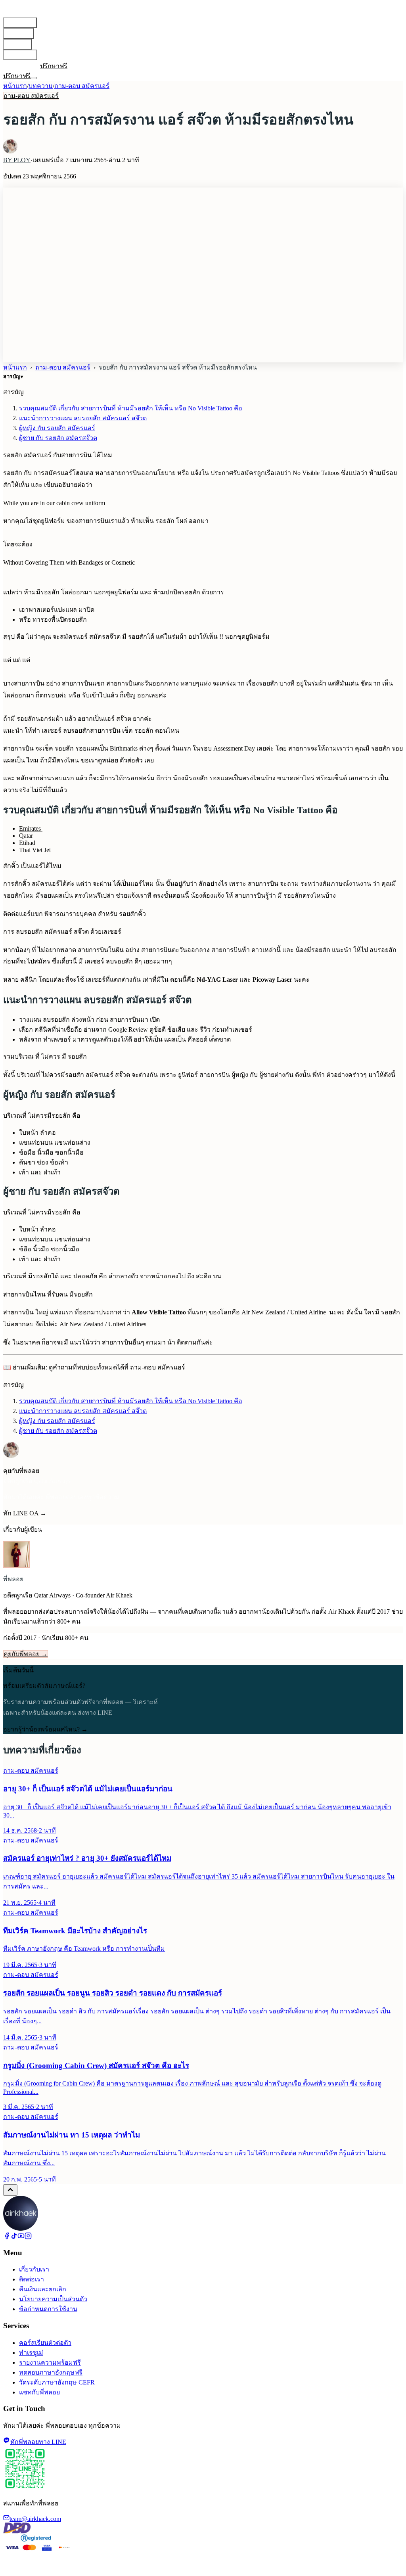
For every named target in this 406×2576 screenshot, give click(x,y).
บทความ (17, 44)
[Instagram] (28, 2237)
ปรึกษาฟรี (54, 66)
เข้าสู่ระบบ (18, 66)
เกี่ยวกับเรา (20, 55)
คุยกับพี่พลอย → (26, 1654)
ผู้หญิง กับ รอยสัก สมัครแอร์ (57, 428)
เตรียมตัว (18, 34)
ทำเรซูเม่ (31, 2353)
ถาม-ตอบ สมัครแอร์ (82, 86)
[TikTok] (14, 2237)
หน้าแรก (15, 86)
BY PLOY (17, 160)
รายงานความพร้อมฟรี (50, 2362)
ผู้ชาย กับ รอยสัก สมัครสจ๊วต (58, 438)
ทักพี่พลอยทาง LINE (38, 2442)
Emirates (31, 828)
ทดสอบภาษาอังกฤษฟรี (51, 2372)
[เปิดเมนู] (34, 78)
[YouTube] (21, 2237)
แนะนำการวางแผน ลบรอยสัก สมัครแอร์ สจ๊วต (83, 418)
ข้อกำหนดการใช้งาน (48, 2309)
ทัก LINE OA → (25, 1513)
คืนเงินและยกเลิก (43, 2289)
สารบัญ (13, 376)
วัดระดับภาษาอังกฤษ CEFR (57, 2382)
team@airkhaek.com (35, 2519)
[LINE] (36, 66)
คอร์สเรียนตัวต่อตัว (45, 2343)
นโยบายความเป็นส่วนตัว (53, 2299)
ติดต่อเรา (32, 2279)
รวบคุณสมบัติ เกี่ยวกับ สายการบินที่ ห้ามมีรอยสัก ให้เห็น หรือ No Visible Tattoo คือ (131, 408)
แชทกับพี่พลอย (39, 2392)
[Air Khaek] (21, 2228)
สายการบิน (20, 23)
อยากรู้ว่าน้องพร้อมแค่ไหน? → (45, 1729)
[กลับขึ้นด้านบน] (10, 2190)
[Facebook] (7, 2237)
